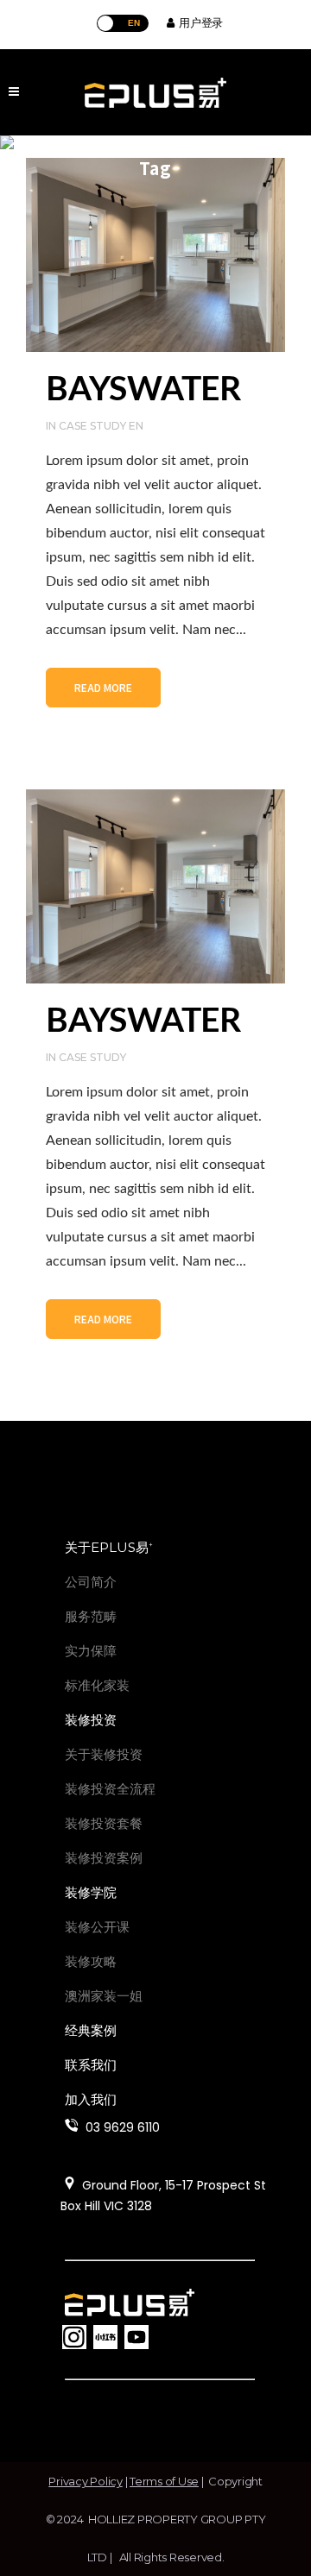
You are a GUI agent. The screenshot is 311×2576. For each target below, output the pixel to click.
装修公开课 (97, 1927)
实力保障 (91, 1651)
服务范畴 (91, 1616)
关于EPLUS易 (109, 1547)
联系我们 (91, 2065)
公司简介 (91, 1582)
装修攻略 (91, 1961)
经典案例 (91, 2030)
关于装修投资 (104, 1754)
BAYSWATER (143, 390)
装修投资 (91, 1720)
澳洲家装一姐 (104, 1996)
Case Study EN (101, 426)
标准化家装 (97, 1685)
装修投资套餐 (104, 1823)
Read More (103, 687)
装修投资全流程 (110, 1789)
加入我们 (91, 2099)
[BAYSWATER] (155, 255)
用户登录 (199, 22)
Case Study (92, 1057)
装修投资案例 (104, 1858)
